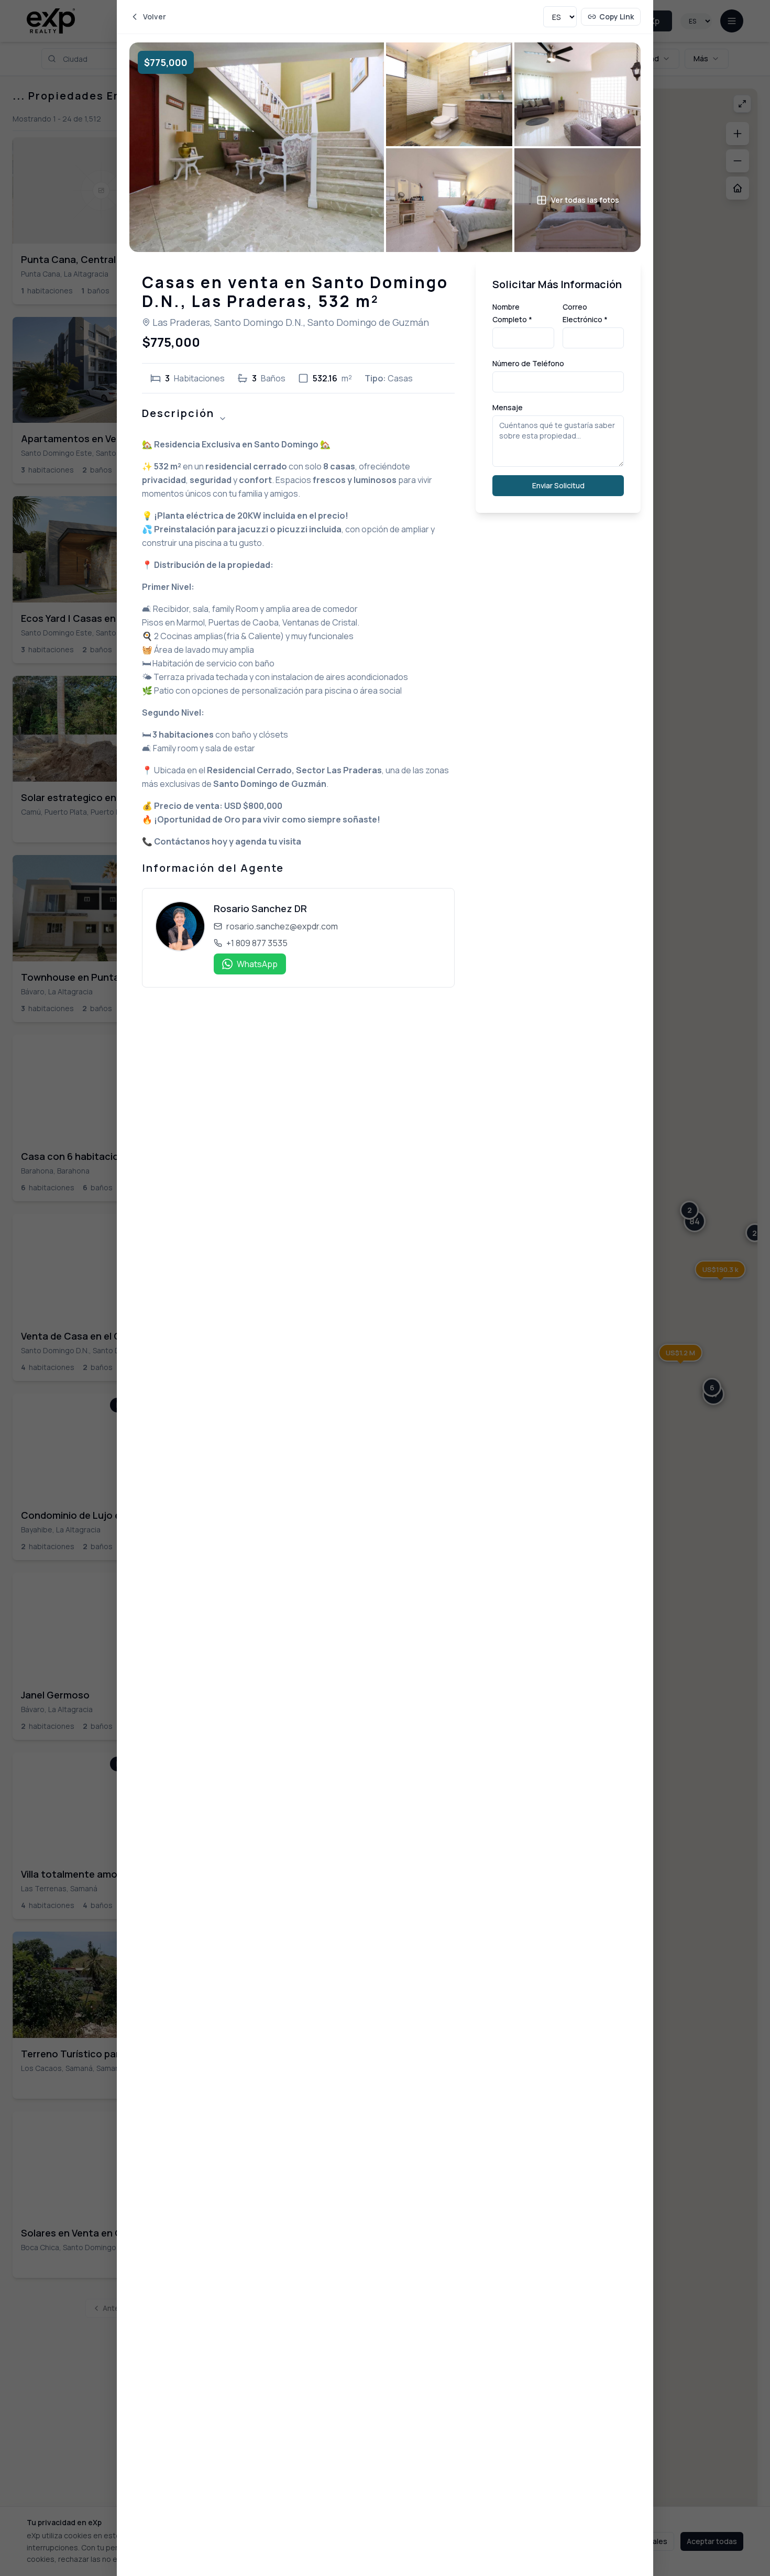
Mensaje (508, 407)
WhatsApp (257, 964)
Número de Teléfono (528, 363)
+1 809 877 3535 (257, 943)
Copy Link (617, 17)
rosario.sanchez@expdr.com (282, 926)
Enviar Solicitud (558, 485)
